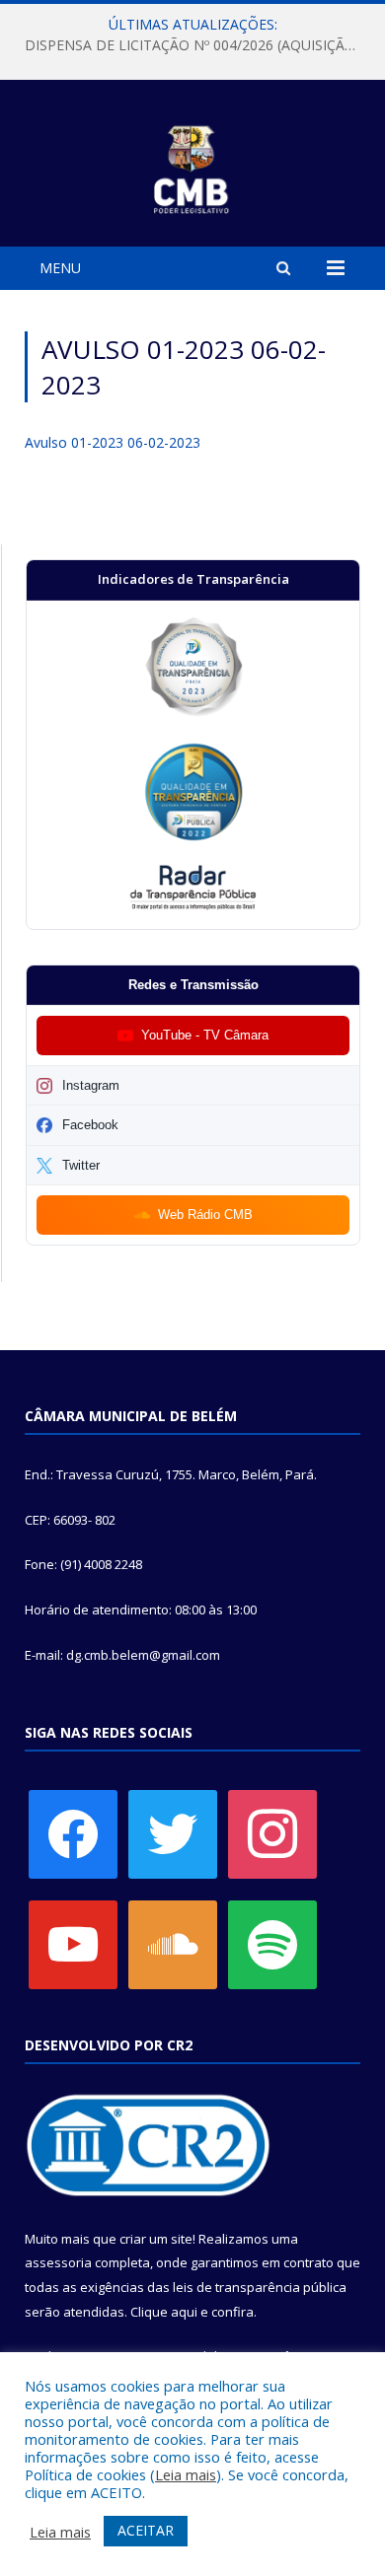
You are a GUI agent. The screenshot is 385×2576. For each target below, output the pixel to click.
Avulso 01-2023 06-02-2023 (113, 442)
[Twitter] (173, 1833)
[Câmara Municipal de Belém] (193, 166)
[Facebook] (73, 1833)
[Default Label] (73, 1944)
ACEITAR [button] (146, 2530)
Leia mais (186, 2474)
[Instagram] (272, 1833)
